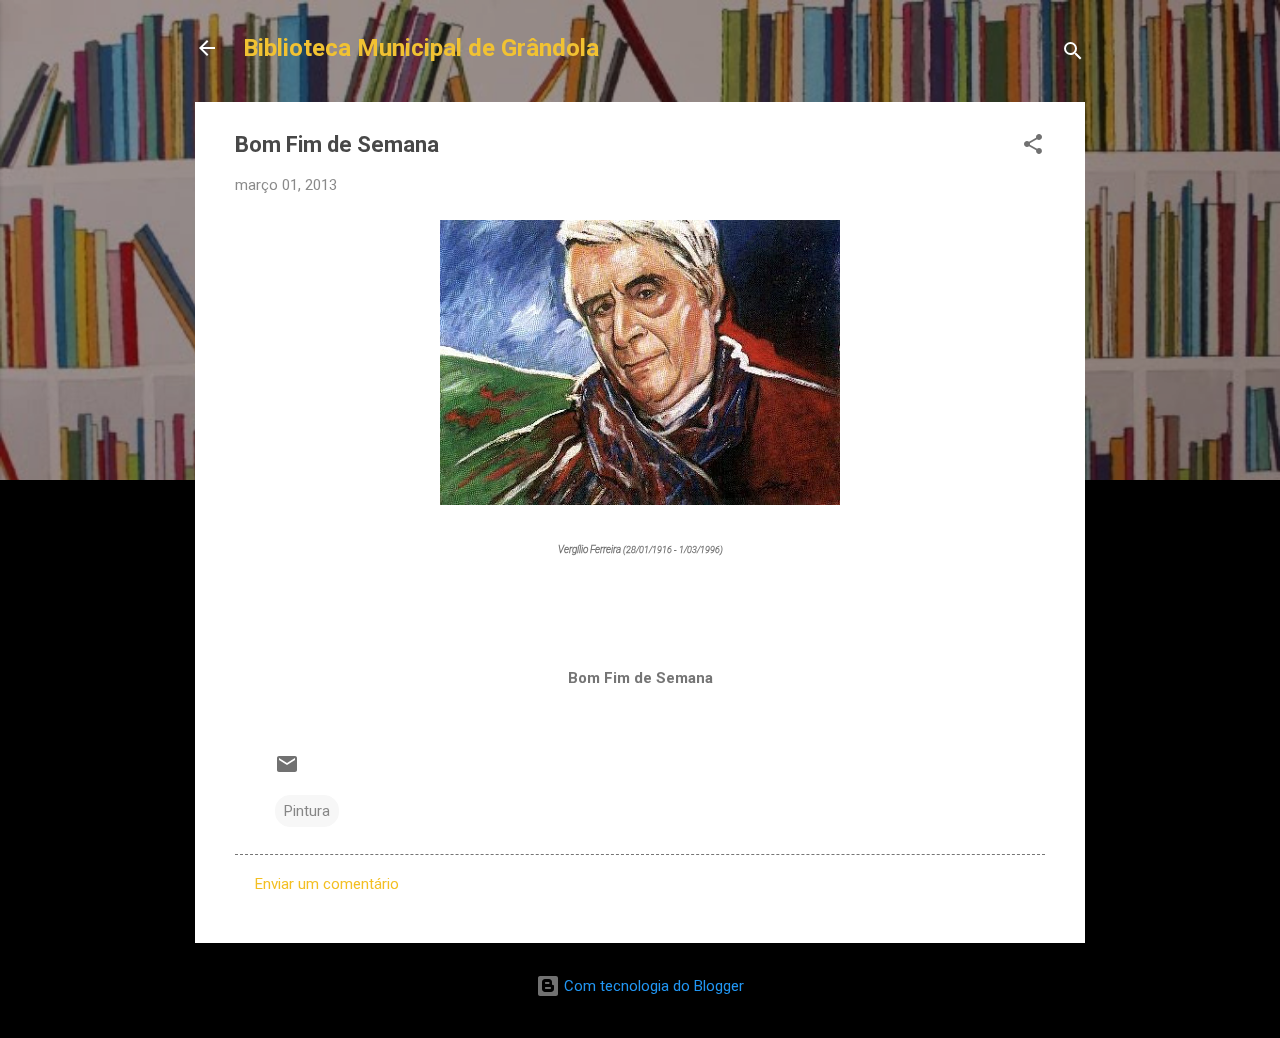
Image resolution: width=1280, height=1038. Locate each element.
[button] (1033, 147)
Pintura (307, 811)
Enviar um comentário (327, 884)
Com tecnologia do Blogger (652, 986)
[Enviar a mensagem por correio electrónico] (287, 771)
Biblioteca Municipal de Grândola (421, 48)
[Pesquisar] (1073, 54)
